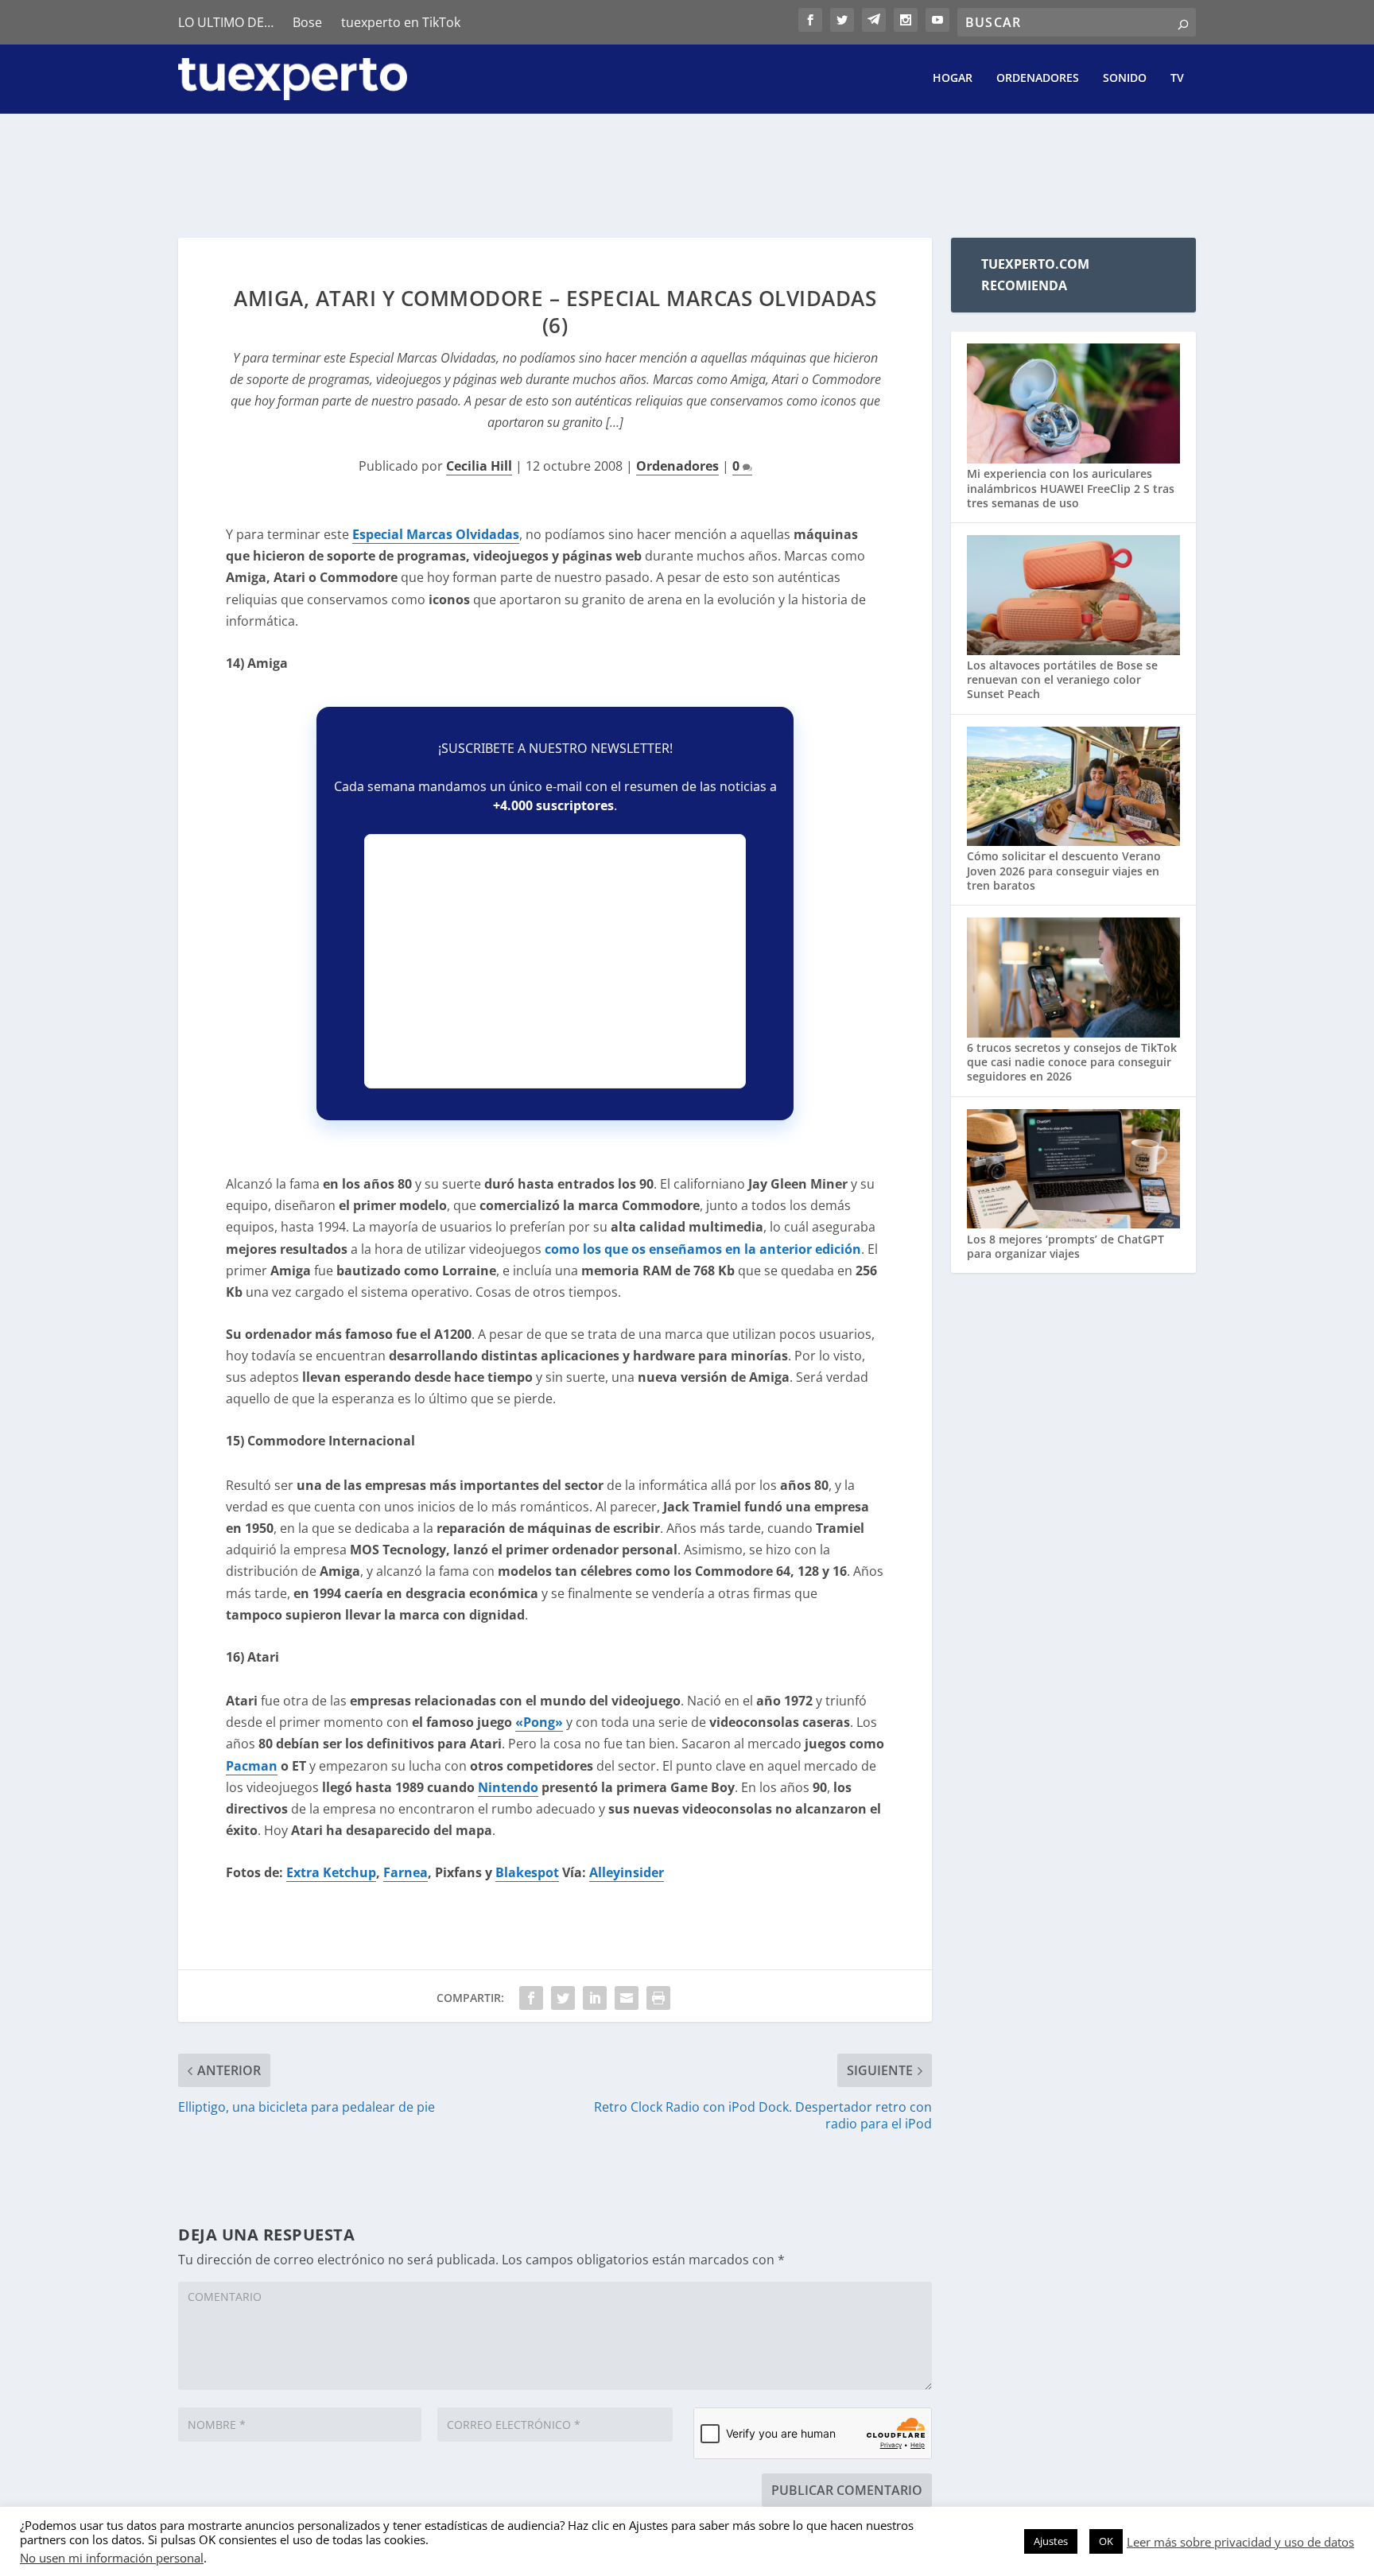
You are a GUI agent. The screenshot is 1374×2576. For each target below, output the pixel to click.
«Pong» (539, 1722)
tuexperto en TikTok (401, 22)
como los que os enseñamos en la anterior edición (703, 1249)
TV (1177, 78)
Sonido (1125, 78)
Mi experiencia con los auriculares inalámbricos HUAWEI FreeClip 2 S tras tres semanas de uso (1071, 488)
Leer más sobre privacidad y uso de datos (1240, 2542)
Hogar (953, 78)
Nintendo (508, 1787)
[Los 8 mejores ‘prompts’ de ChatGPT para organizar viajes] (1073, 1171)
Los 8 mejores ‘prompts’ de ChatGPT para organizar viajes (1065, 1246)
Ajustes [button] (1051, 2541)
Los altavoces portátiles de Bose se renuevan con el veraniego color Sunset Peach (1062, 679)
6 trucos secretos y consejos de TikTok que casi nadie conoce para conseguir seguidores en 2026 (1072, 1062)
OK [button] (1106, 2541)
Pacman (252, 1766)
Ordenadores (1038, 78)
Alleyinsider (627, 1872)
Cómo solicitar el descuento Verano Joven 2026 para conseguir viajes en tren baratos (1064, 870)
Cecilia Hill (479, 466)
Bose (307, 22)
